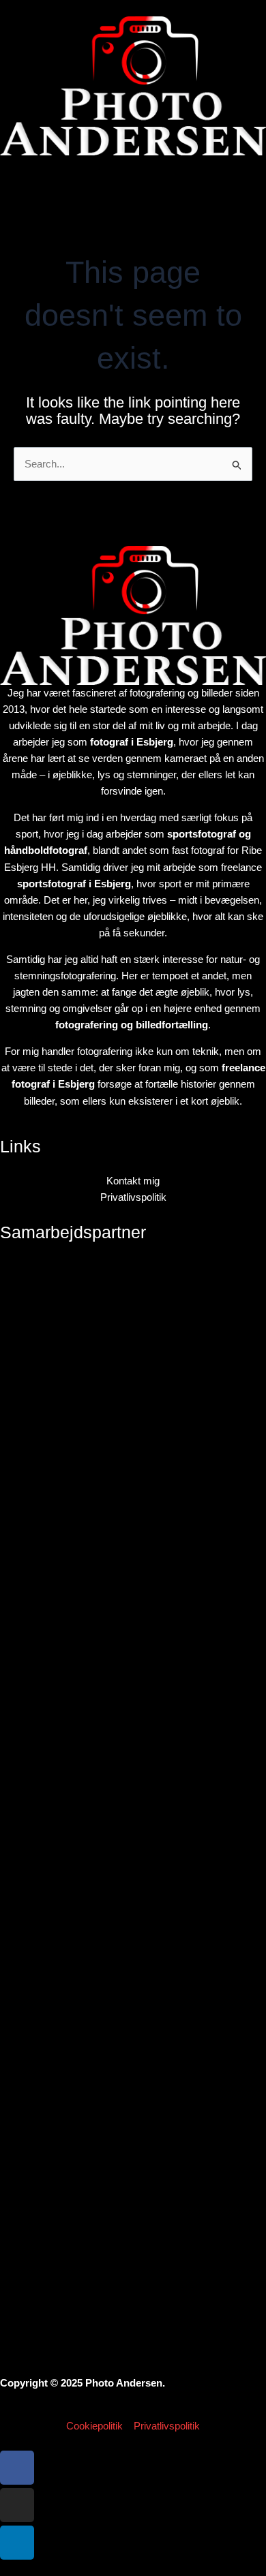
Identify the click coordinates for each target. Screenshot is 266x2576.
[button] (133, 183)
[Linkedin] (17, 2543)
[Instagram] (17, 2505)
